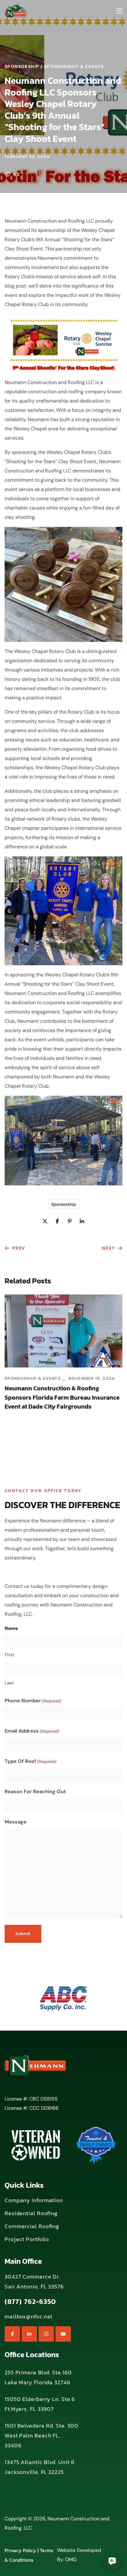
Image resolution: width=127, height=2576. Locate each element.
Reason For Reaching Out (35, 1791)
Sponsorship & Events (74, 66)
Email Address (32, 1731)
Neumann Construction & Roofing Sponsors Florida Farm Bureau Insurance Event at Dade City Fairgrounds (62, 1397)
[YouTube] (63, 2334)
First (10, 1655)
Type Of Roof (31, 1761)
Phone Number (33, 1701)
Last (9, 1683)
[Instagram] (46, 2334)
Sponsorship (22, 66)
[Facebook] (12, 2334)
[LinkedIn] (29, 2334)
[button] (34, 2200)
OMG (71, 2559)
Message (16, 1822)
